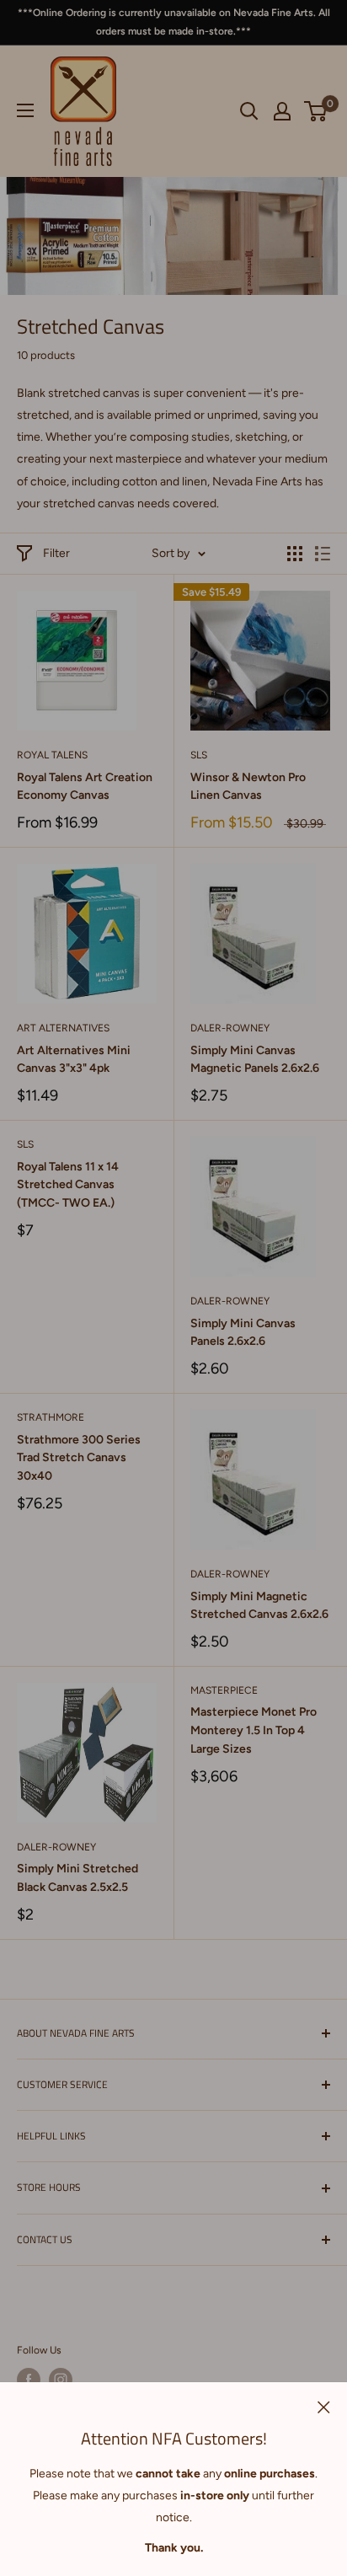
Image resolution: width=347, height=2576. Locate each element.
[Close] (324, 2407)
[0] (316, 111)
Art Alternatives (63, 1028)
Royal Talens (52, 755)
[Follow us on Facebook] (29, 2380)
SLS (199, 755)
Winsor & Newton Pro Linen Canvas (248, 787)
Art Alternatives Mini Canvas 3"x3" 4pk (74, 1060)
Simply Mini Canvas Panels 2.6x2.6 (243, 1333)
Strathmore (51, 1417)
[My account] (282, 111)
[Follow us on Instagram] (61, 2380)
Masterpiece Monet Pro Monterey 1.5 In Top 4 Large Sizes (254, 1730)
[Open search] (249, 111)
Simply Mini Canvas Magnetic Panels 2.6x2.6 (255, 1060)
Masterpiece (224, 1690)
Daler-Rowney (230, 1028)
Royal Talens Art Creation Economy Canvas (85, 787)
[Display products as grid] (295, 554)
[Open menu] (25, 110)
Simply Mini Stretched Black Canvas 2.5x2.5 (77, 1878)
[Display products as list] (323, 554)
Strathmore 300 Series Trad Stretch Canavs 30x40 (79, 1458)
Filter (56, 553)
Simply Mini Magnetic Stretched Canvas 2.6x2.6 (259, 1606)
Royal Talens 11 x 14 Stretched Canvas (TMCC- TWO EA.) (68, 1185)
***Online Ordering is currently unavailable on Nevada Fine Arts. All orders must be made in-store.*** (174, 22)
